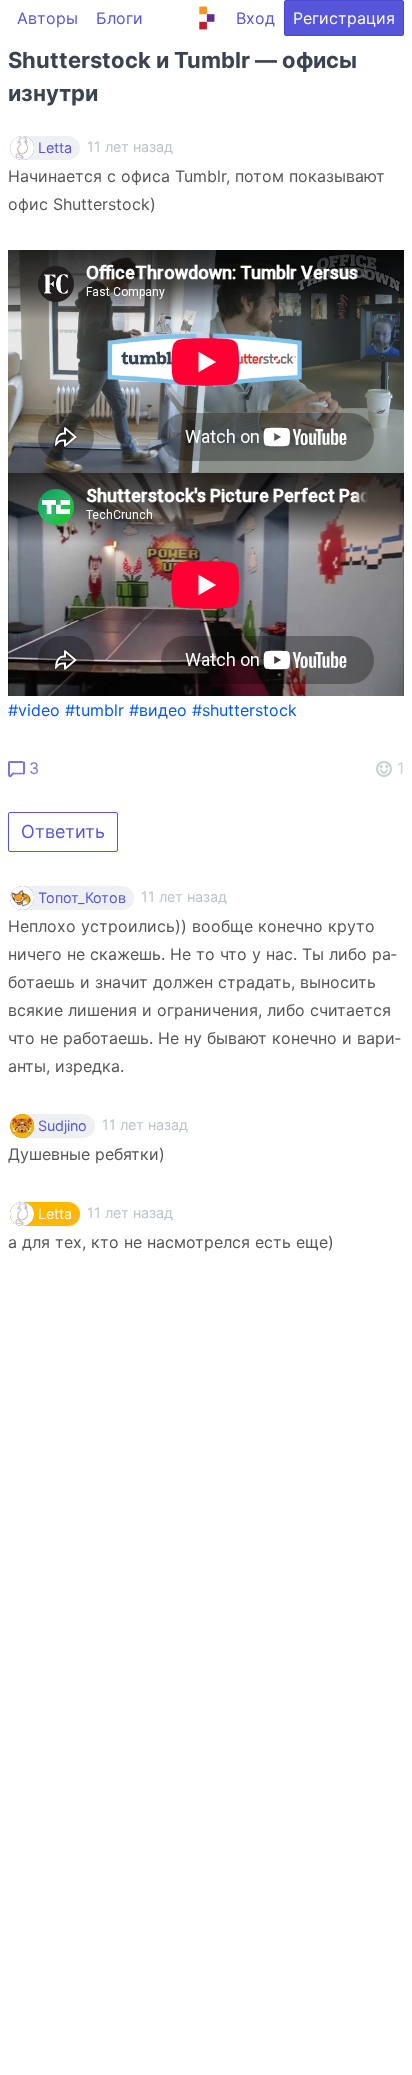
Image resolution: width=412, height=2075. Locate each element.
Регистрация (344, 18)
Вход (255, 18)
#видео (158, 710)
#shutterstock (244, 710)
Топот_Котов (82, 898)
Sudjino (62, 1126)
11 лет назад (184, 896)
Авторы (47, 18)
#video (34, 710)
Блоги (119, 18)
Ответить (63, 831)
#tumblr (94, 710)
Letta (55, 148)
